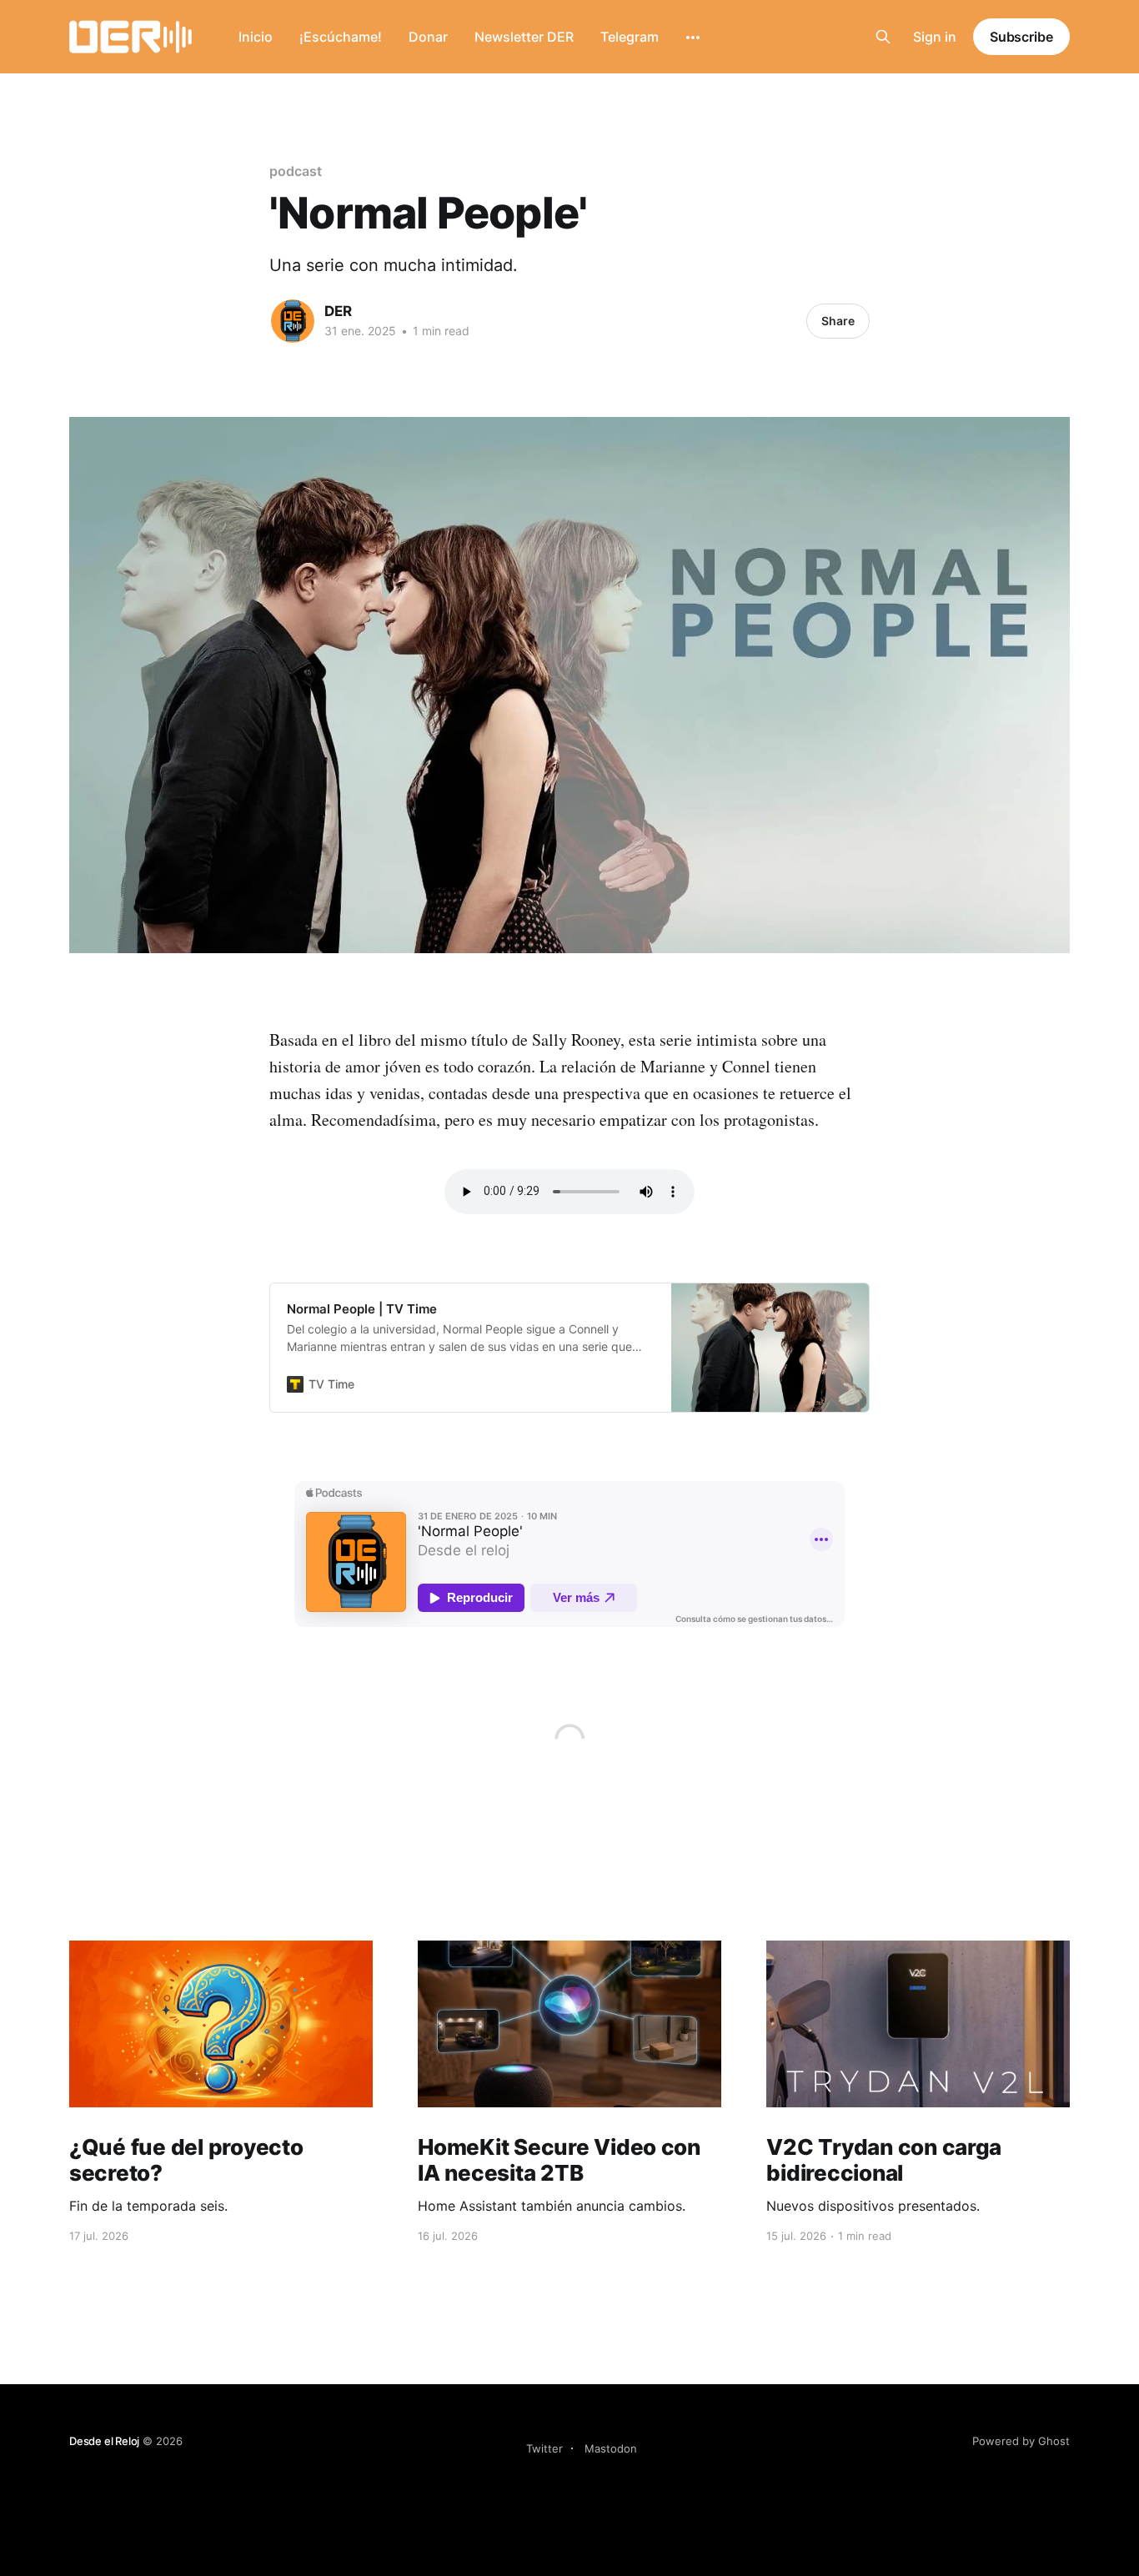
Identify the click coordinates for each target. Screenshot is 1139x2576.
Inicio (256, 37)
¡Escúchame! (341, 37)
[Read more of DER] (293, 321)
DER (338, 311)
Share (838, 321)
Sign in (935, 37)
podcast (295, 171)
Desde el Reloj (104, 2441)
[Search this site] (883, 37)
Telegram (630, 37)
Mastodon (611, 2448)
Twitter (544, 2448)
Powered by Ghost (1021, 2441)
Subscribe (1021, 37)
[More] (693, 38)
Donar (428, 37)
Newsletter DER (524, 37)
